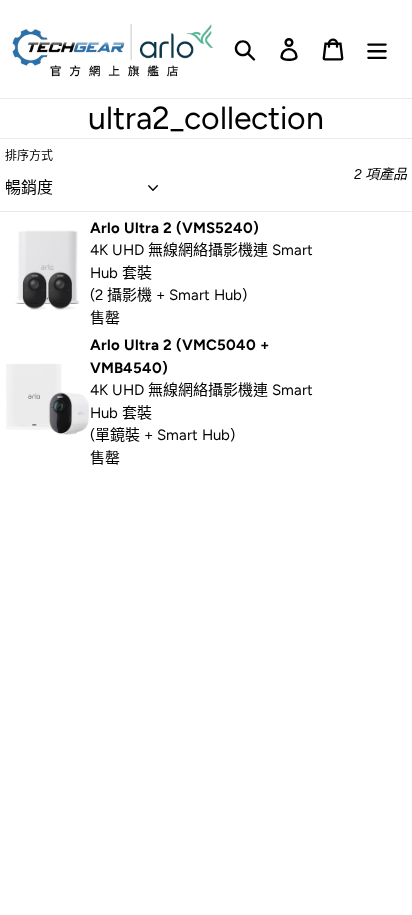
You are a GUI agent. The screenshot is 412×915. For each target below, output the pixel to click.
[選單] (377, 49)
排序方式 (29, 156)
